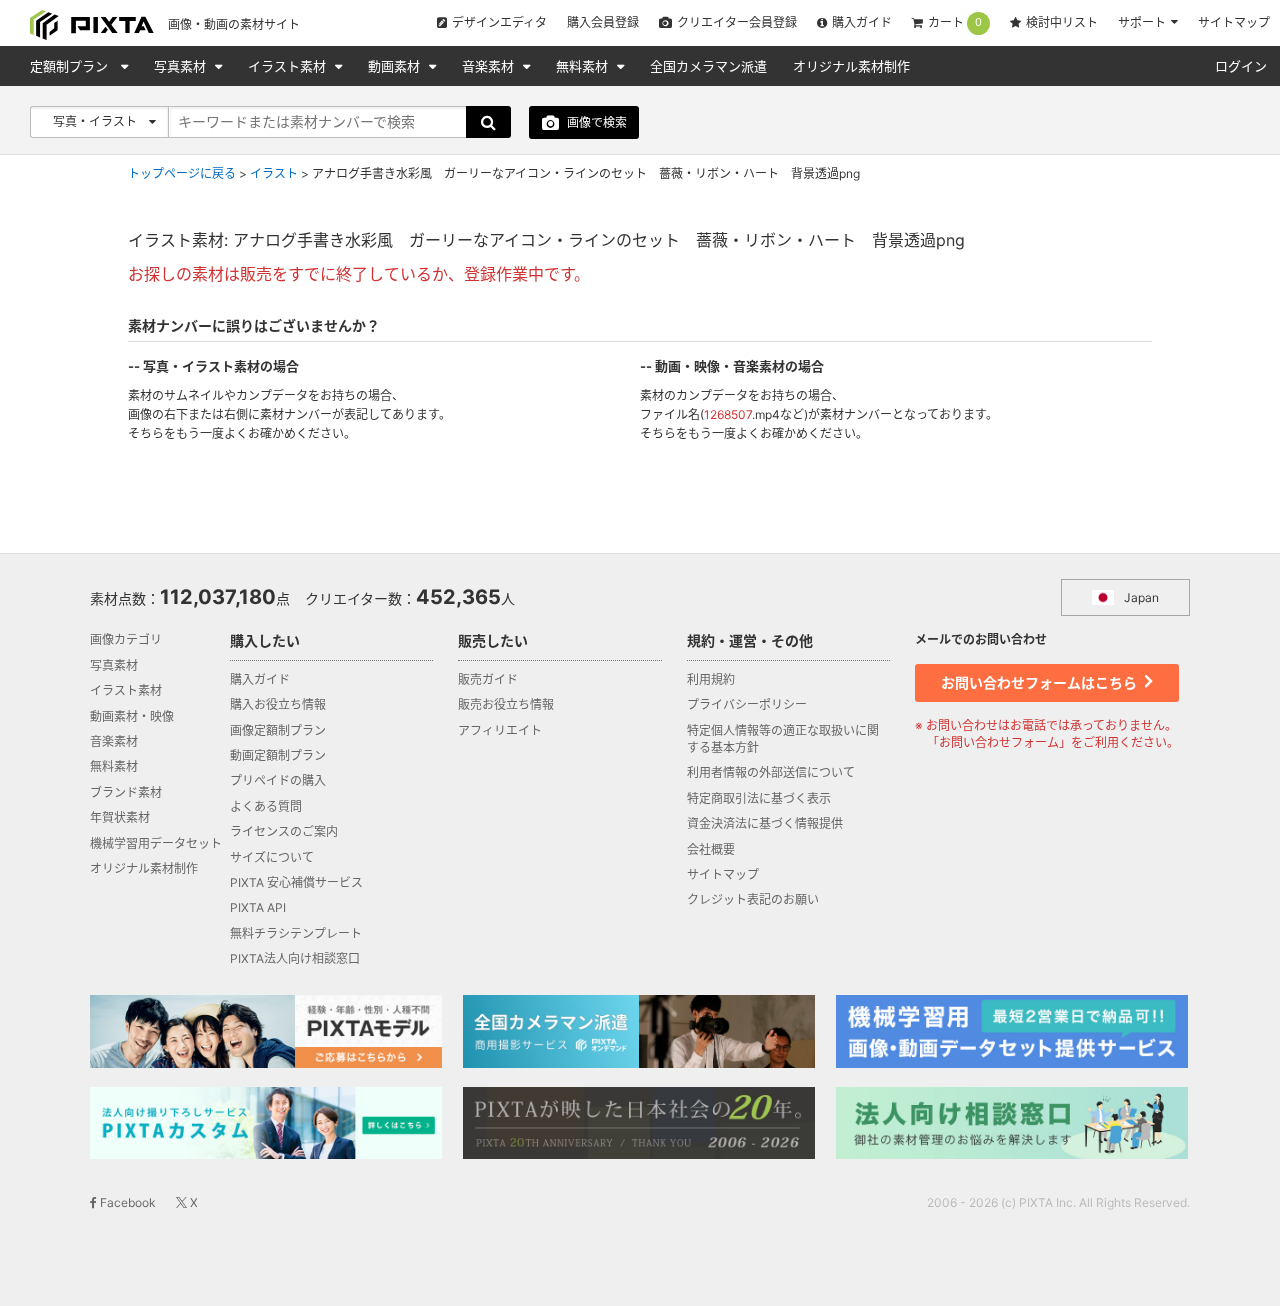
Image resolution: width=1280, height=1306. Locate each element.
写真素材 (182, 66)
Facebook (126, 1202)
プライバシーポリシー (747, 704)
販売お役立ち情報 (506, 704)
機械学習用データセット (156, 843)
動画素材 (396, 66)
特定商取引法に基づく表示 (759, 798)
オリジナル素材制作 (851, 66)
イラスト (274, 173)
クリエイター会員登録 (737, 22)
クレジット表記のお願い (753, 899)
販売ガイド (488, 679)
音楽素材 (490, 66)
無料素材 (584, 66)
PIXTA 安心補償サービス (296, 882)
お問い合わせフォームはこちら (1040, 682)
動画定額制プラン (278, 755)
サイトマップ (1234, 22)
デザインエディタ (499, 22)
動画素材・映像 (132, 716)
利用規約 (711, 679)
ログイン (1241, 66)
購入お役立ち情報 (278, 704)
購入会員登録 (603, 22)
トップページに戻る (182, 173)
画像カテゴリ (126, 639)
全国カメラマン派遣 (708, 66)
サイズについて (272, 857)
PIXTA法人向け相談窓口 (295, 958)
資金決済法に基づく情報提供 (765, 823)
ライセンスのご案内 (284, 831)
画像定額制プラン (278, 730)
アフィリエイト (500, 730)
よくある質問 (266, 806)
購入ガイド (862, 22)
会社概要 (711, 849)
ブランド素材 (126, 792)
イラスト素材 (289, 66)
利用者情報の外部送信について (771, 772)
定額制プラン (71, 66)
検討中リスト (1062, 22)
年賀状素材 (120, 817)
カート (955, 23)
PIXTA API (258, 907)
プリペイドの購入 (278, 780)
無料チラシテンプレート (296, 933)
